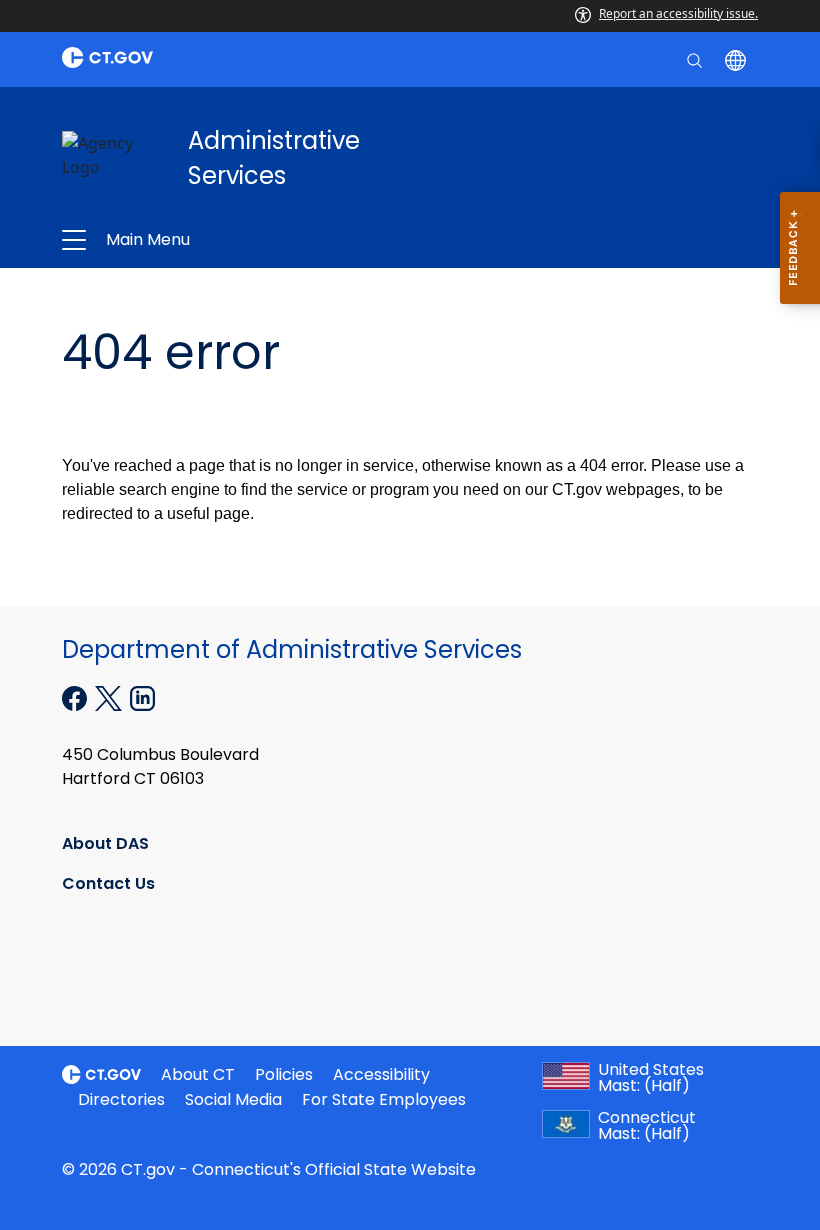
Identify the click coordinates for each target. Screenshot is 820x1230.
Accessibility (381, 1074)
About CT (198, 1074)
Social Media (233, 1099)
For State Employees (384, 1099)
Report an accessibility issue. (678, 13)
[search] (696, 59)
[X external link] (110, 696)
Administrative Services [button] (267, 240)
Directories (121, 1099)
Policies (284, 1074)
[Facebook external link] (76, 696)
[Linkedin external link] (142, 696)
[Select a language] (737, 59)
